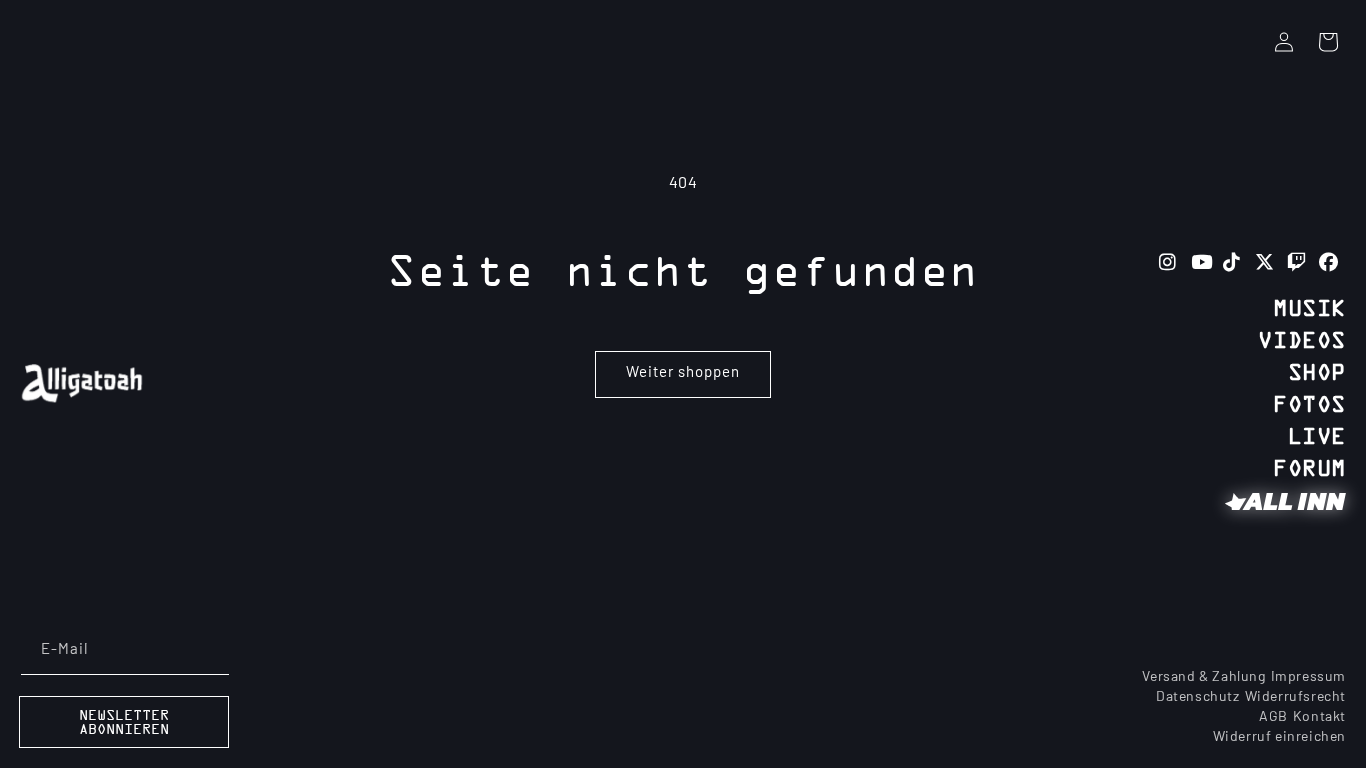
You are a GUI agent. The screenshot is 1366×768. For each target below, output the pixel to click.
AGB (1273, 717)
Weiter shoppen (683, 373)
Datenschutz (1198, 697)
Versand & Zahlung (1203, 677)
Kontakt (1319, 717)
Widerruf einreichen (1279, 737)
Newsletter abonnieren (124, 723)
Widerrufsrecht (1295, 697)
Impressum (1308, 677)
